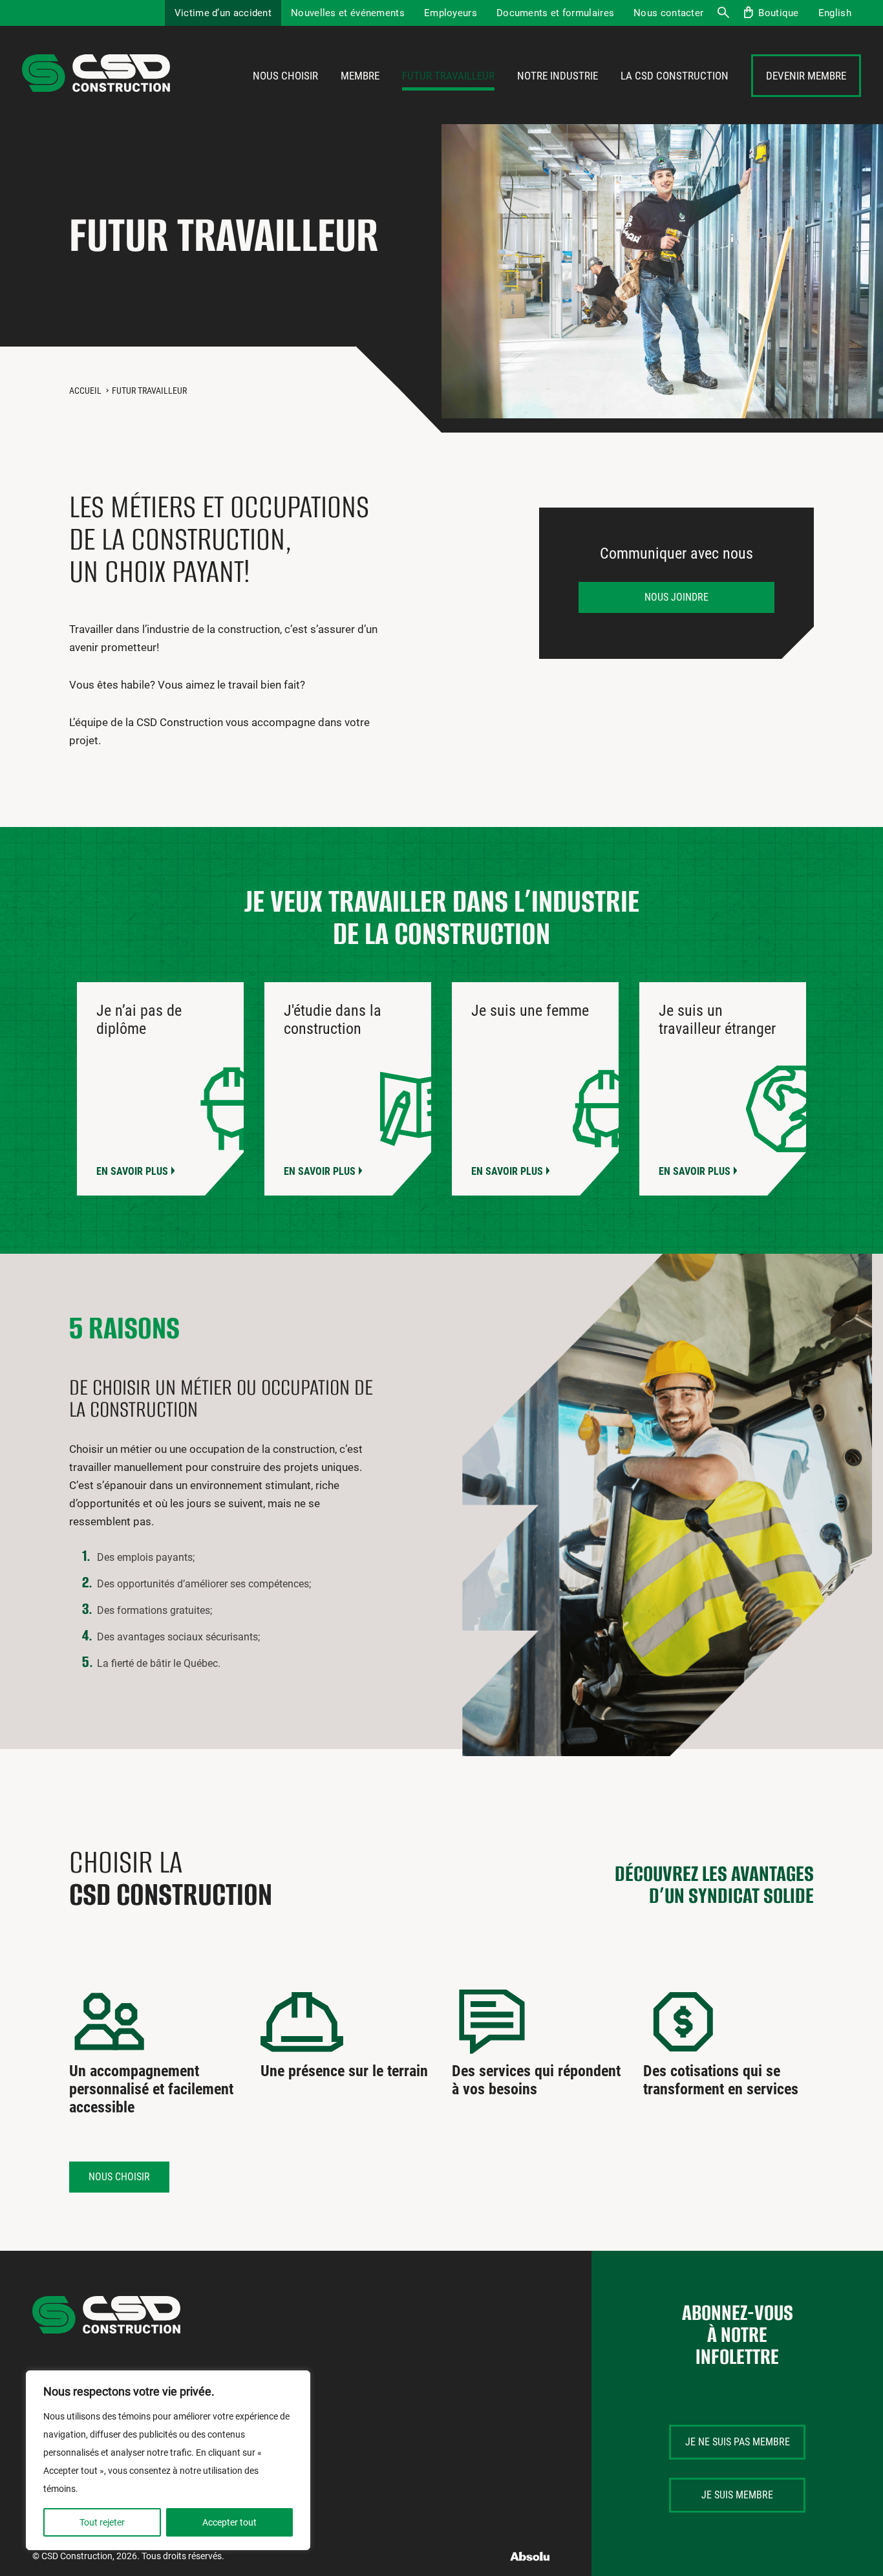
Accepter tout (229, 2522)
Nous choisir (285, 76)
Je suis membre (737, 2495)
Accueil (85, 391)
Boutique (778, 13)
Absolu (530, 2556)
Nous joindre (676, 597)
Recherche (723, 13)
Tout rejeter (102, 2522)
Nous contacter (668, 13)
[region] (168, 2460)
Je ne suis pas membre (738, 2442)
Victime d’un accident (223, 13)
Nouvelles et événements (348, 13)
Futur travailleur (448, 76)
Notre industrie (558, 76)
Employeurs (451, 13)
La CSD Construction (675, 76)
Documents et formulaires (555, 13)
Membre (360, 76)
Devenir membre (806, 76)
